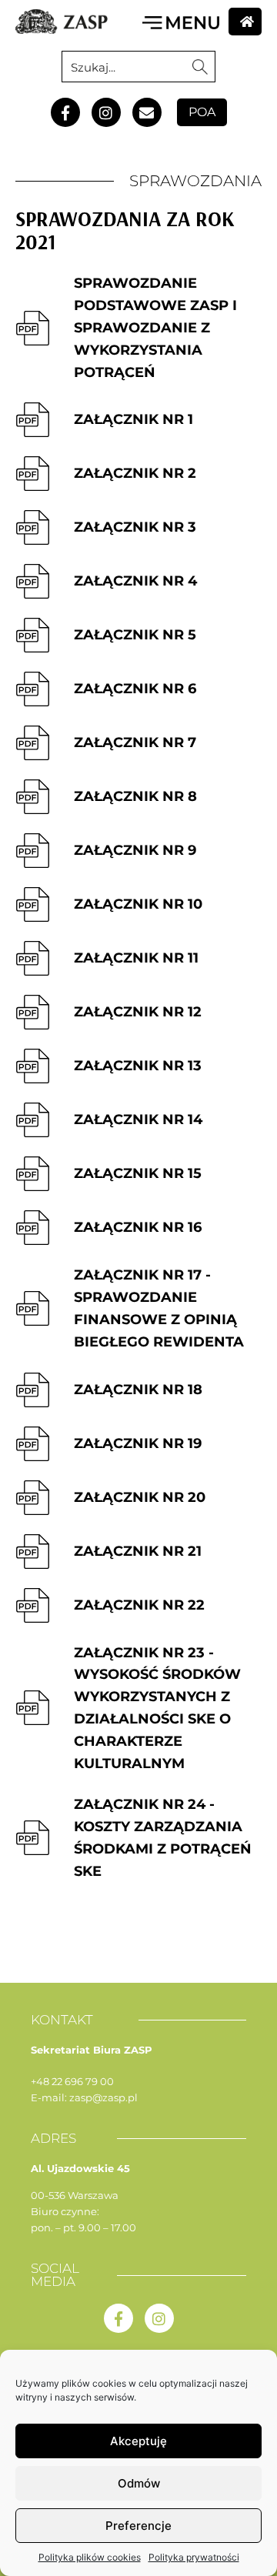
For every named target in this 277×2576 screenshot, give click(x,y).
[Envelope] (147, 112)
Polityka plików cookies (90, 2557)
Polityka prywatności (194, 2557)
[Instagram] (106, 112)
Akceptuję (138, 2441)
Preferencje (138, 2526)
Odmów (139, 2483)
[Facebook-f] (65, 112)
